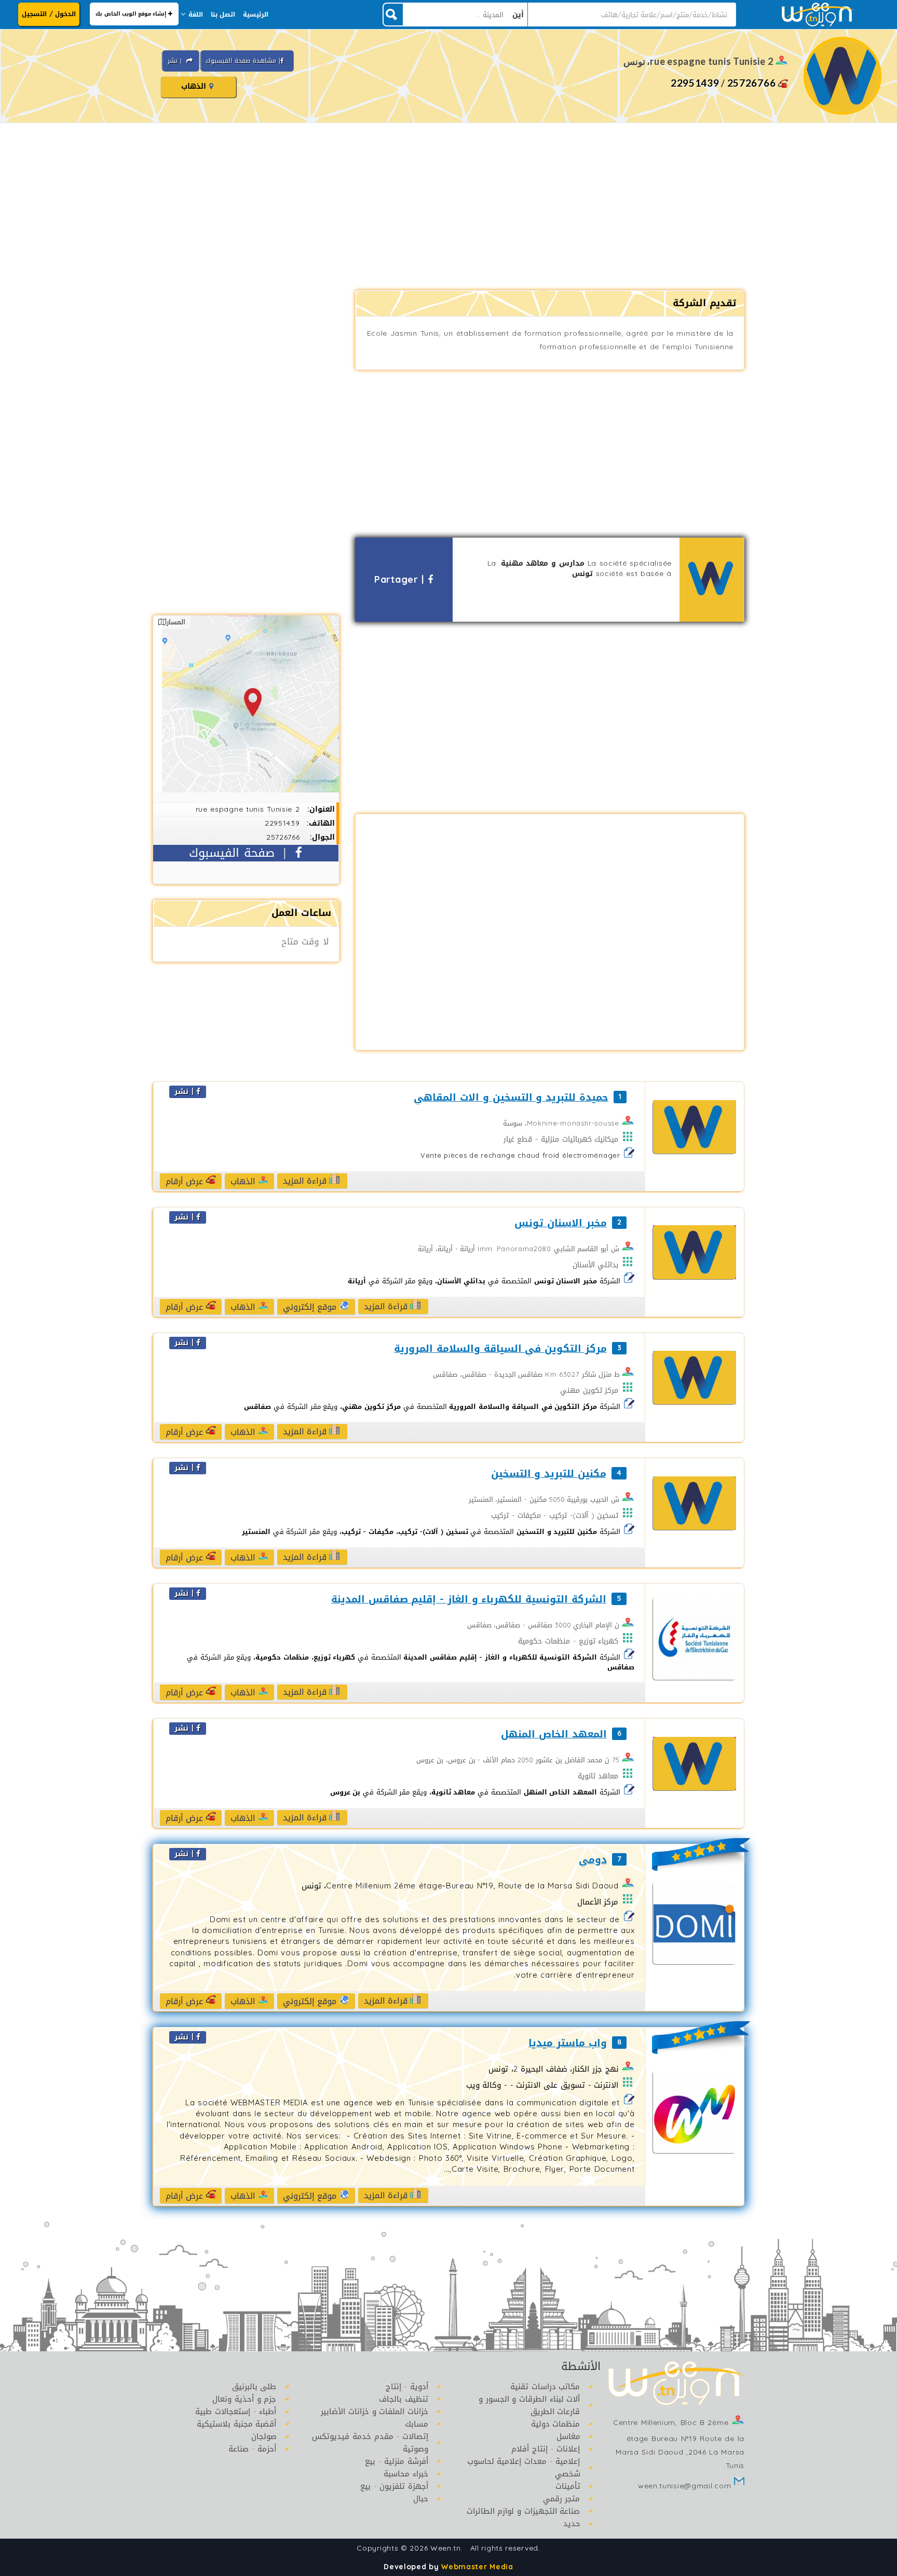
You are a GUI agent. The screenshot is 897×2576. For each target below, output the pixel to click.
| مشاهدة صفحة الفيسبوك (243, 61)
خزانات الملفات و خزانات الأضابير (375, 2411)
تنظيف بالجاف (404, 2399)
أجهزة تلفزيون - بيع (394, 2486)
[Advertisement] (448, 207)
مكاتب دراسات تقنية (545, 2387)
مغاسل (568, 2436)
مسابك (417, 2424)
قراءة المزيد (306, 1181)
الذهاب (195, 86)
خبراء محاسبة (406, 2474)
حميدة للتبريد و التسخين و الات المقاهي (511, 1098)
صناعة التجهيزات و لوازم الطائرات (524, 2511)
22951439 (695, 83)
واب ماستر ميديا (567, 2043)
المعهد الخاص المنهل (554, 1735)
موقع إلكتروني (311, 1307)
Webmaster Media (477, 2567)
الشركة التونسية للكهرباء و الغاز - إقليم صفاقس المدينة (468, 1600)
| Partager (401, 580)
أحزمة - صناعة (252, 2449)
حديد (572, 2524)
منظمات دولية (556, 2424)
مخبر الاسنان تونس (560, 1223)
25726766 (752, 83)
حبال (421, 2499)
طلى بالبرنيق (254, 2387)
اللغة (196, 15)
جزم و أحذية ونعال (244, 2399)
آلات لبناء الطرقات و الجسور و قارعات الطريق (529, 2405)
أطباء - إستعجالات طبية (236, 2411)
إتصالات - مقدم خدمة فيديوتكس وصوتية (370, 2443)
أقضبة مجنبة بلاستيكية (236, 2424)
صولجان (264, 2436)
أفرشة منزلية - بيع (397, 2461)
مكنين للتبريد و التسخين (548, 1474)
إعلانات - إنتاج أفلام (546, 2449)
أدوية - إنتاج (407, 2387)
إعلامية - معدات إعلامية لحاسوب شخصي (524, 2468)
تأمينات (568, 2486)
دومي (593, 1860)
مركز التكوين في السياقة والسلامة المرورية (500, 1349)
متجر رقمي (562, 2499)
